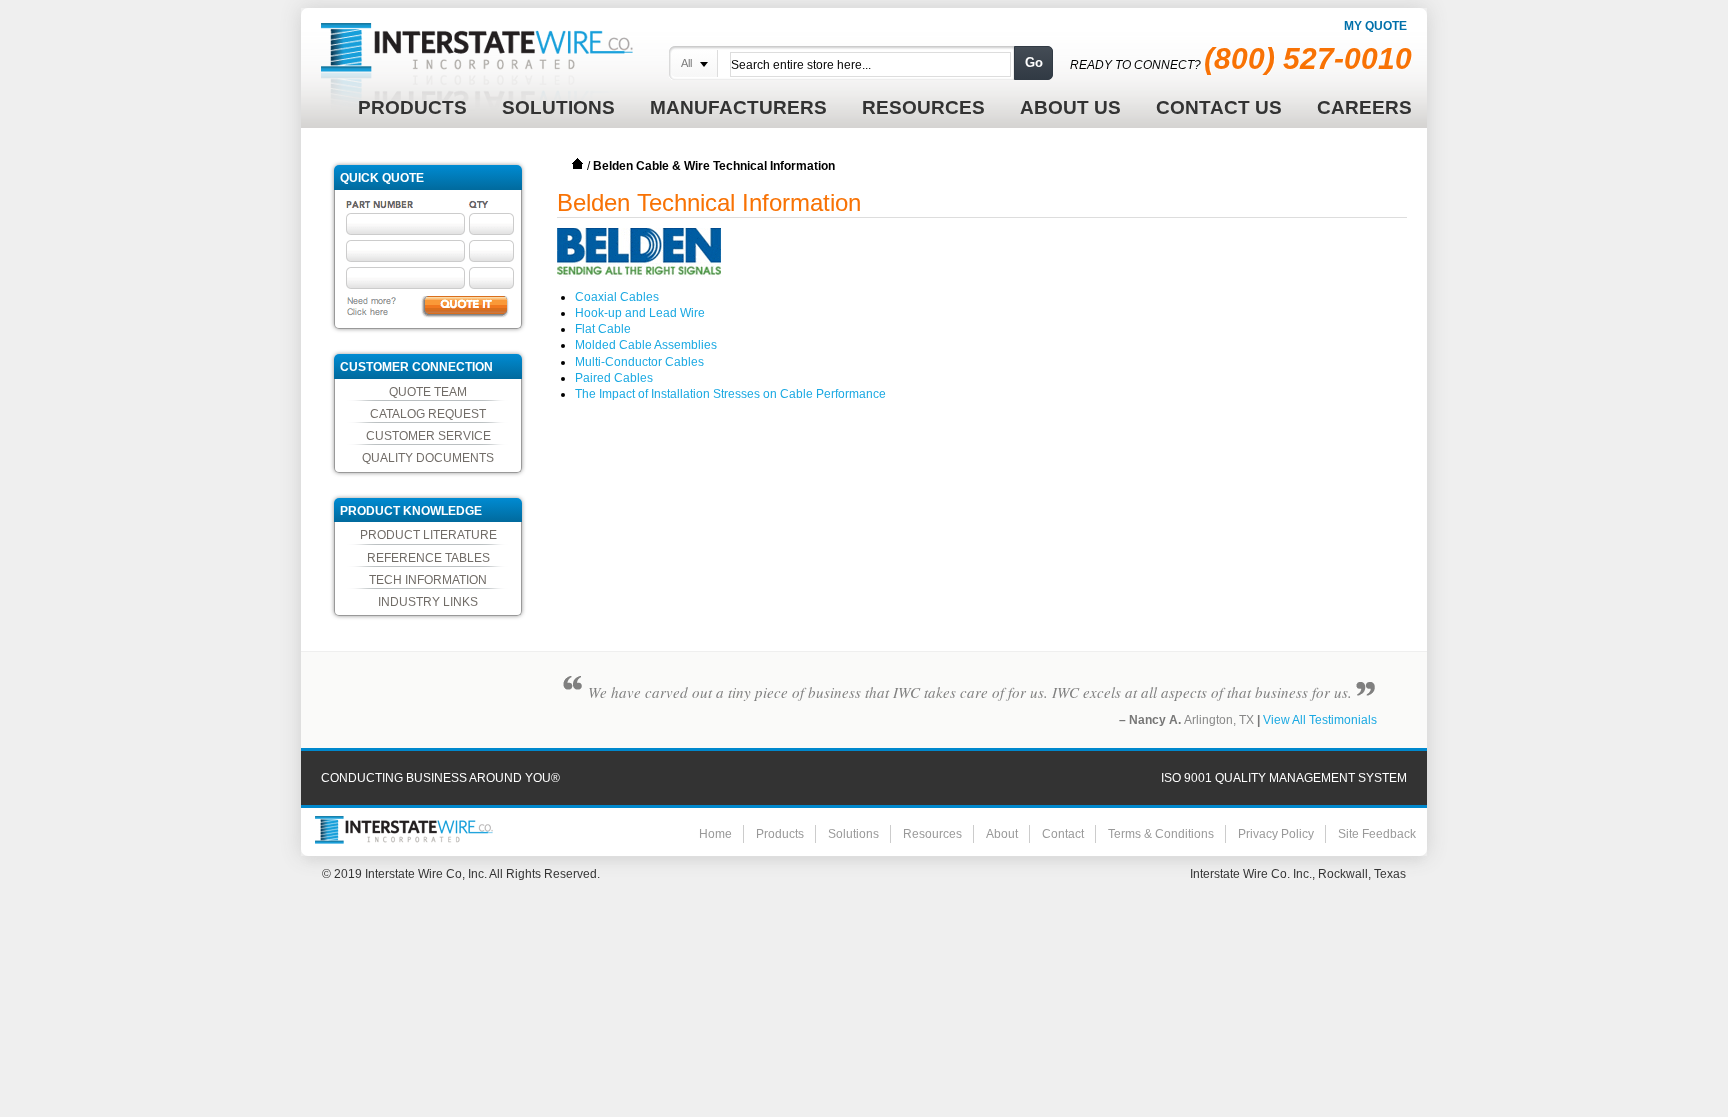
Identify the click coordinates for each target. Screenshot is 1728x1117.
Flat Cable (603, 329)
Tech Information (428, 580)
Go (1034, 62)
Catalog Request (428, 414)
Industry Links (428, 602)
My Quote (1375, 26)
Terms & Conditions (1161, 834)
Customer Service (428, 436)
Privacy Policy (1276, 834)
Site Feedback (1377, 834)
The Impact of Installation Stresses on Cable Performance (730, 394)
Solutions (853, 834)
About (1002, 834)
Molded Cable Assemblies (646, 345)
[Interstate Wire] (404, 830)
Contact (1063, 834)
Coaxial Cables (617, 297)
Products (780, 834)
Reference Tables (428, 558)
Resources (932, 834)
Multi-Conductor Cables (639, 362)
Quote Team (428, 392)
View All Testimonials (1320, 720)
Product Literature (428, 535)
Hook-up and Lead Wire (640, 313)
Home (578, 164)
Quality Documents (428, 458)
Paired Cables (614, 378)
